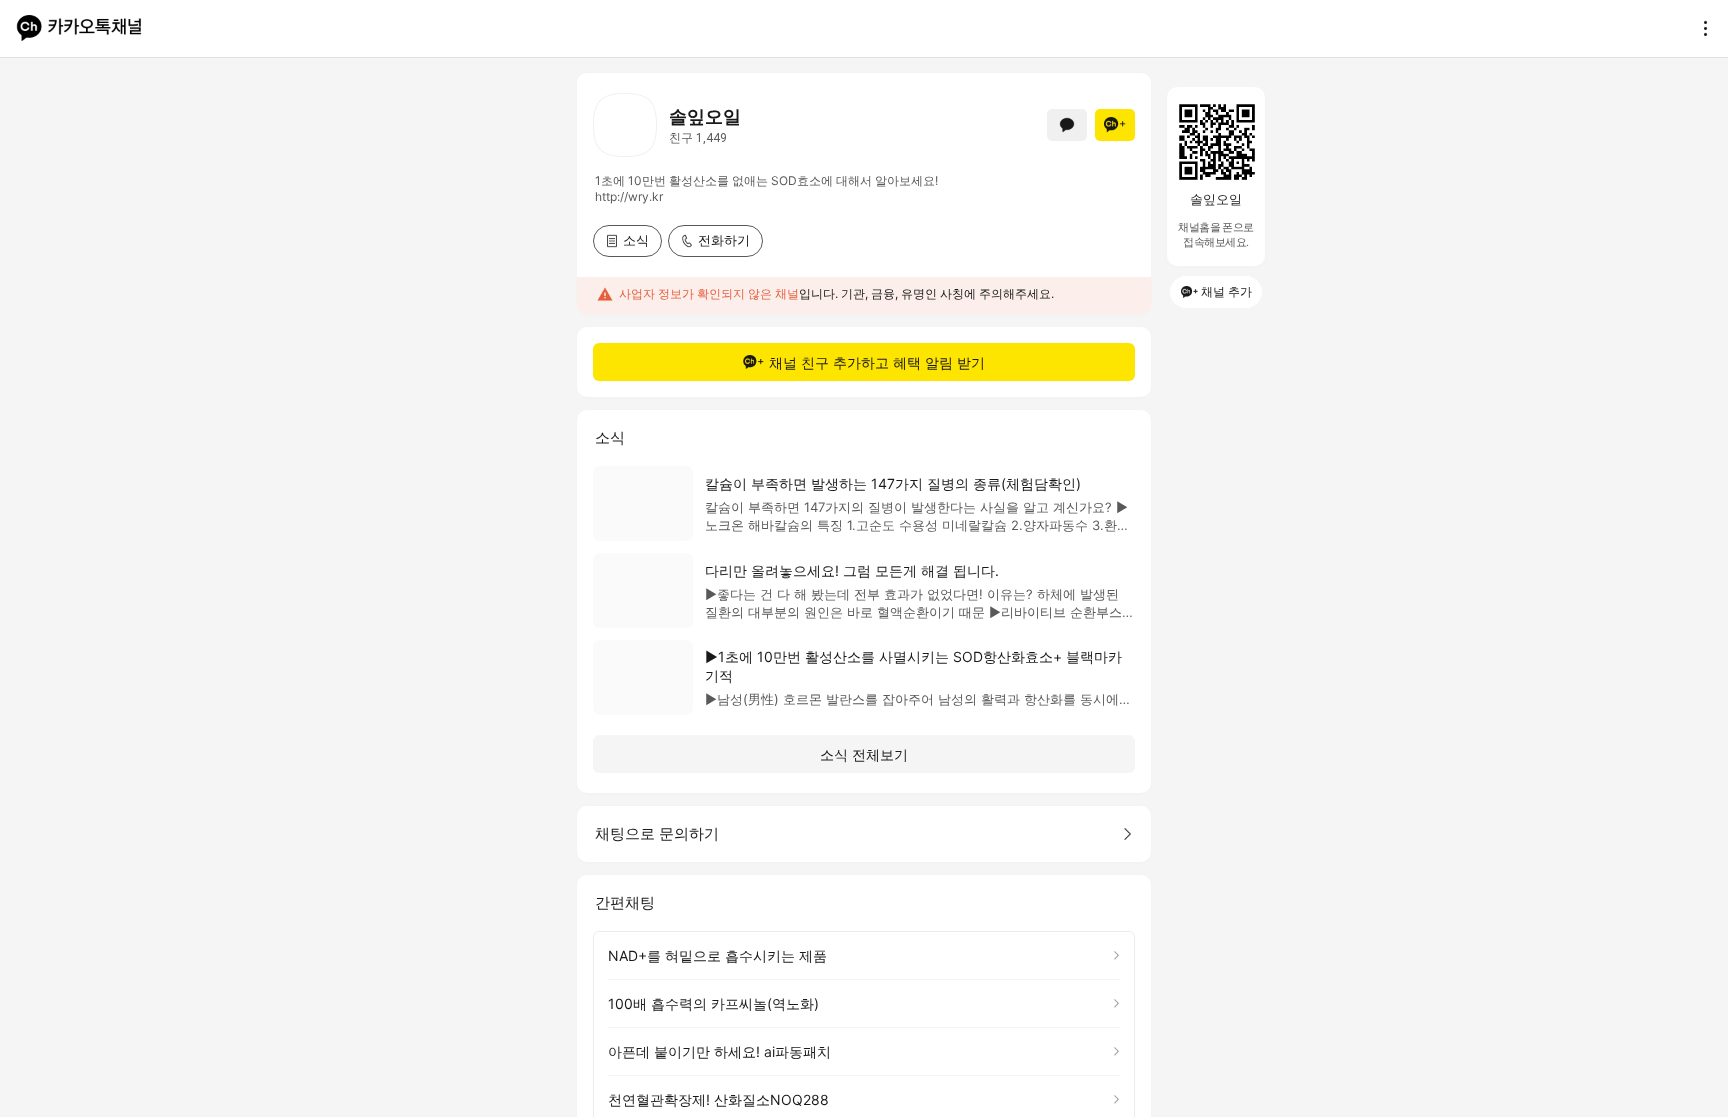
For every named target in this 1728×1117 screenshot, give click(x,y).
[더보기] (1700, 28)
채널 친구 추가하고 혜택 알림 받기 (877, 362)
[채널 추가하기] (1115, 125)
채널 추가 (1226, 291)
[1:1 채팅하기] (1067, 125)
